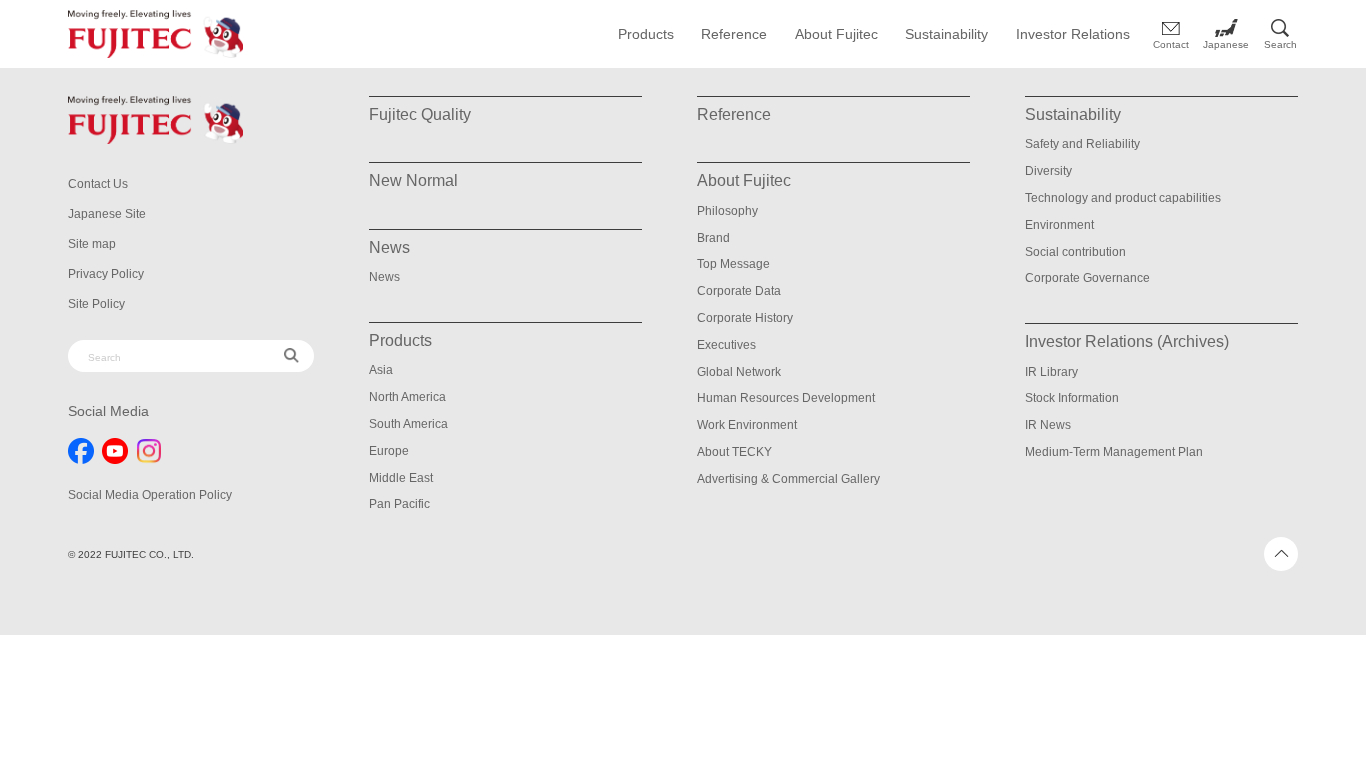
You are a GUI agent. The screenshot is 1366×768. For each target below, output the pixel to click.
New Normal (413, 180)
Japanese (1226, 44)
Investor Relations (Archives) (1127, 341)
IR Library (1051, 372)
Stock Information (1072, 398)
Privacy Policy (106, 274)
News (384, 277)
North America (407, 397)
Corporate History (745, 318)
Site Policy (96, 304)
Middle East (401, 478)
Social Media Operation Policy (150, 495)
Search (1280, 44)
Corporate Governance (1087, 278)
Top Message (733, 264)
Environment (1059, 225)
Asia (381, 370)
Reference (734, 34)
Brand (713, 238)
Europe (389, 451)
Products (646, 34)
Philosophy (727, 211)
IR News (1048, 425)
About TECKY (734, 452)
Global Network (739, 372)
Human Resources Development (786, 398)
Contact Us (98, 184)
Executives (726, 345)
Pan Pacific (399, 504)
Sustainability (946, 34)
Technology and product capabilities (1123, 198)
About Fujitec (836, 34)
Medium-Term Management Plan (1114, 452)
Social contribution (1075, 252)
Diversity (1048, 171)
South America (408, 424)
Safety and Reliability (1082, 144)
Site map (92, 244)
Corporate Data (739, 291)
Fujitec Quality (420, 114)
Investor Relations (1073, 34)
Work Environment (747, 425)
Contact (1171, 44)
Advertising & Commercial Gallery (788, 479)
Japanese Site (107, 214)
